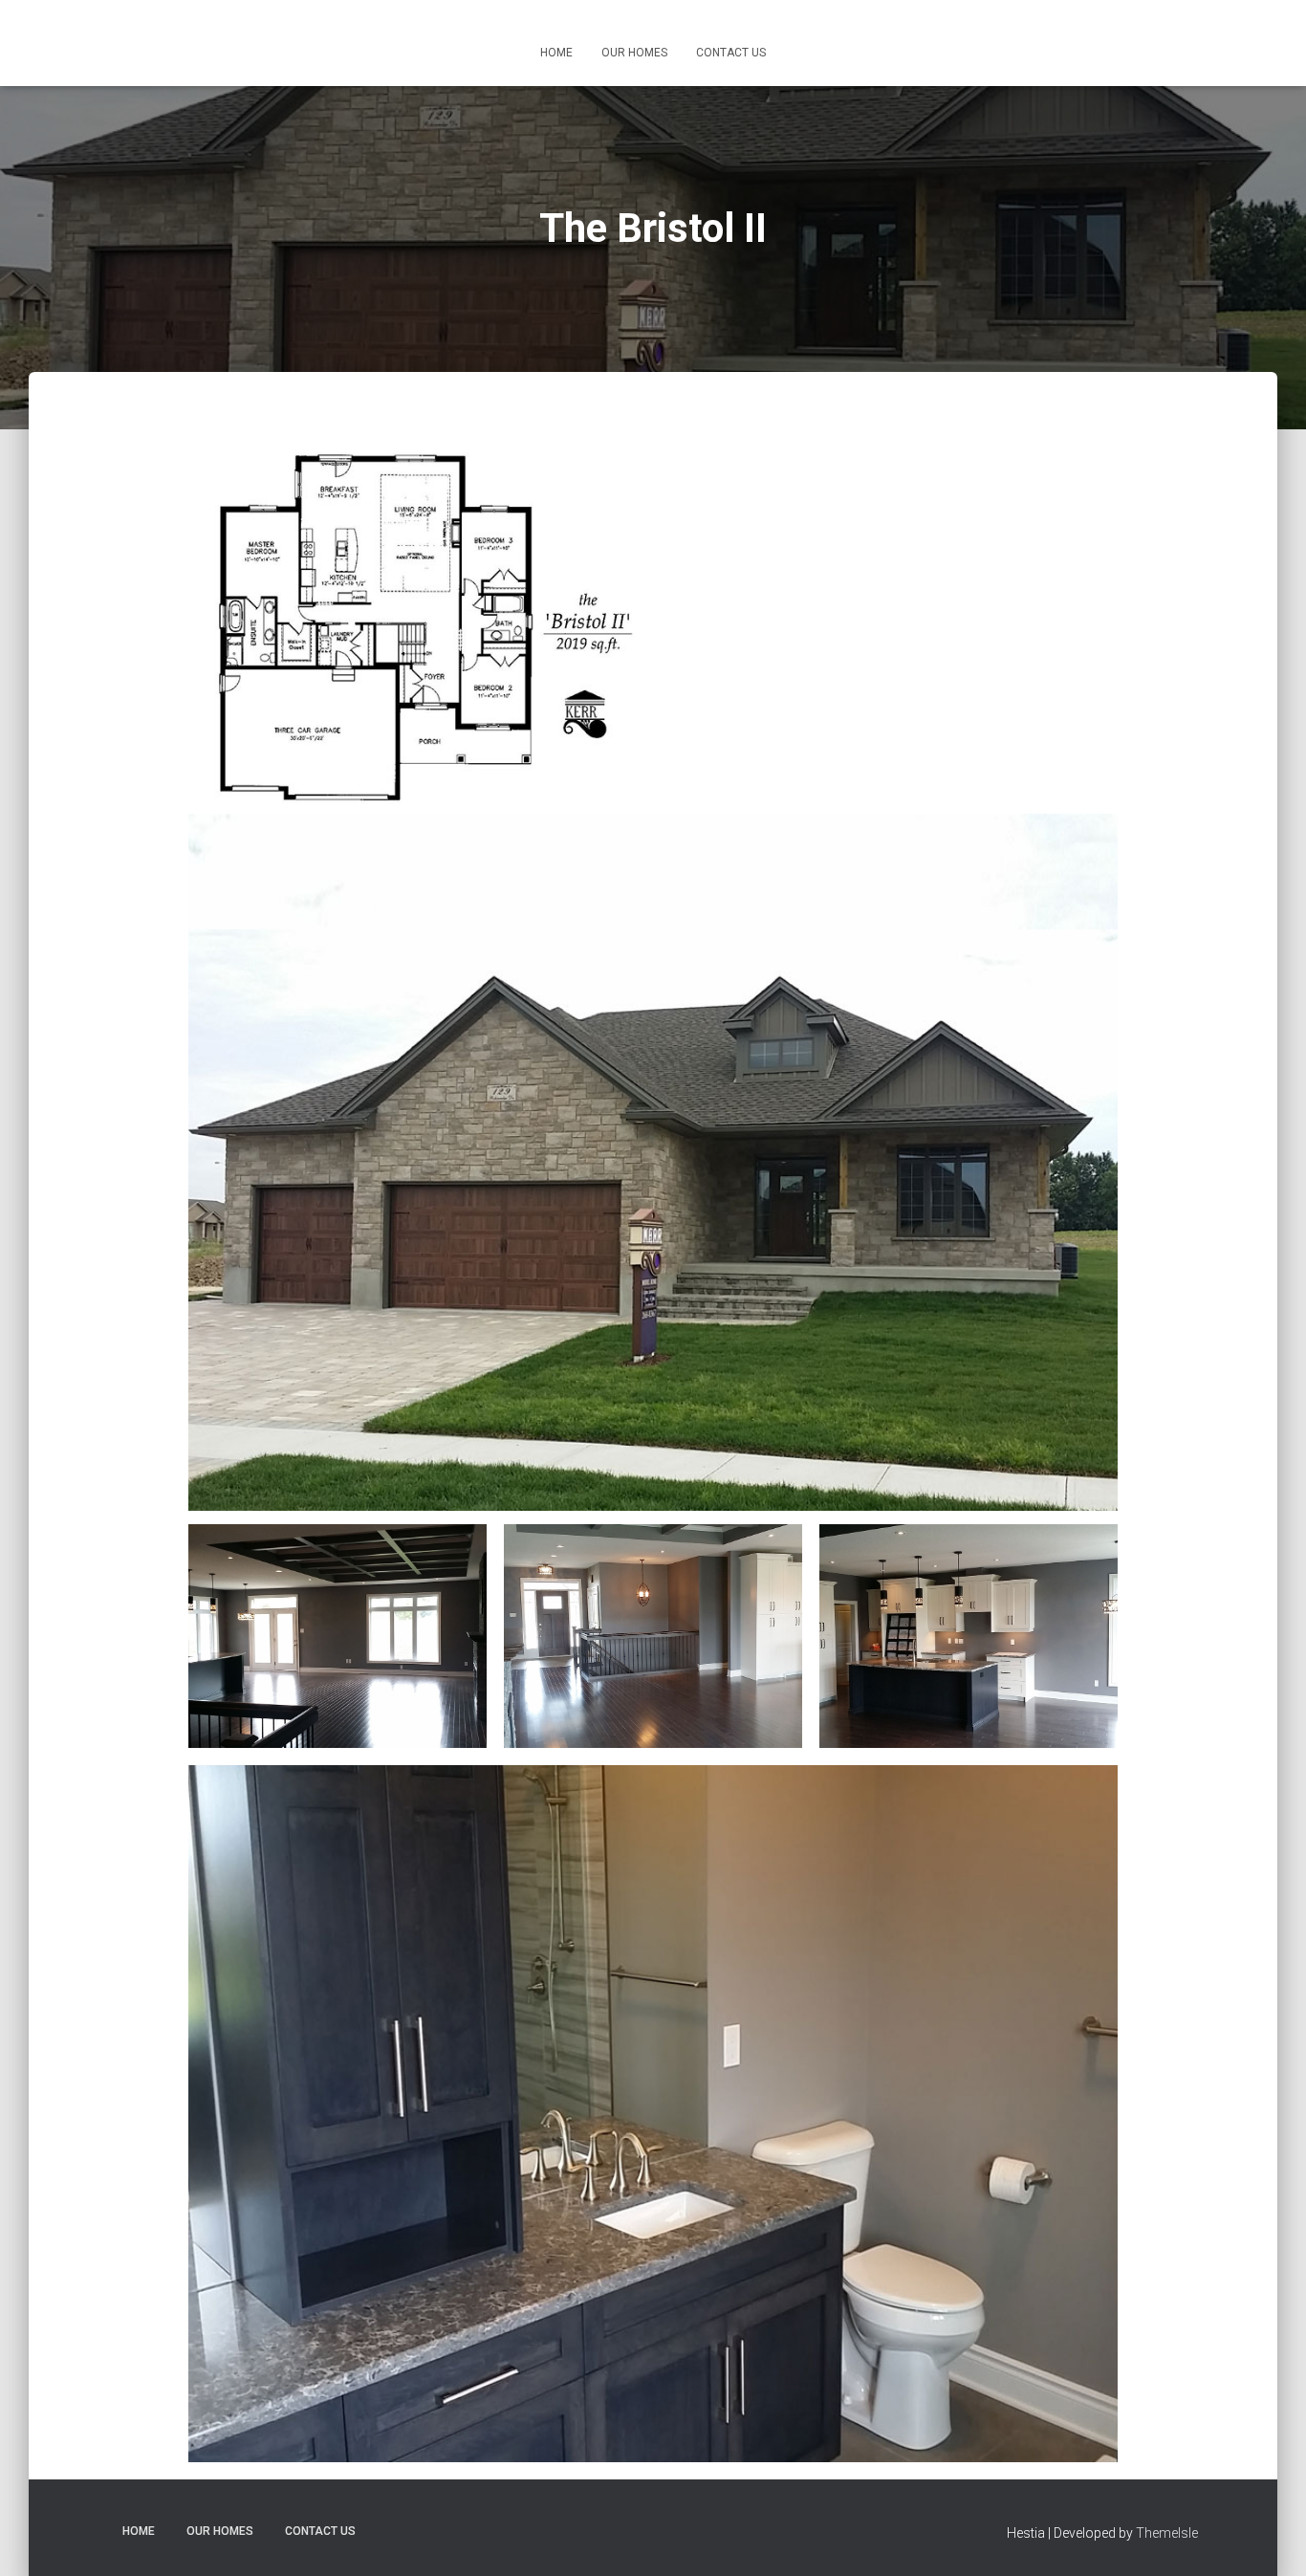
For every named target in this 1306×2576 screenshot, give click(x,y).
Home (556, 53)
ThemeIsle (1167, 2533)
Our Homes (634, 53)
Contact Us (731, 53)
